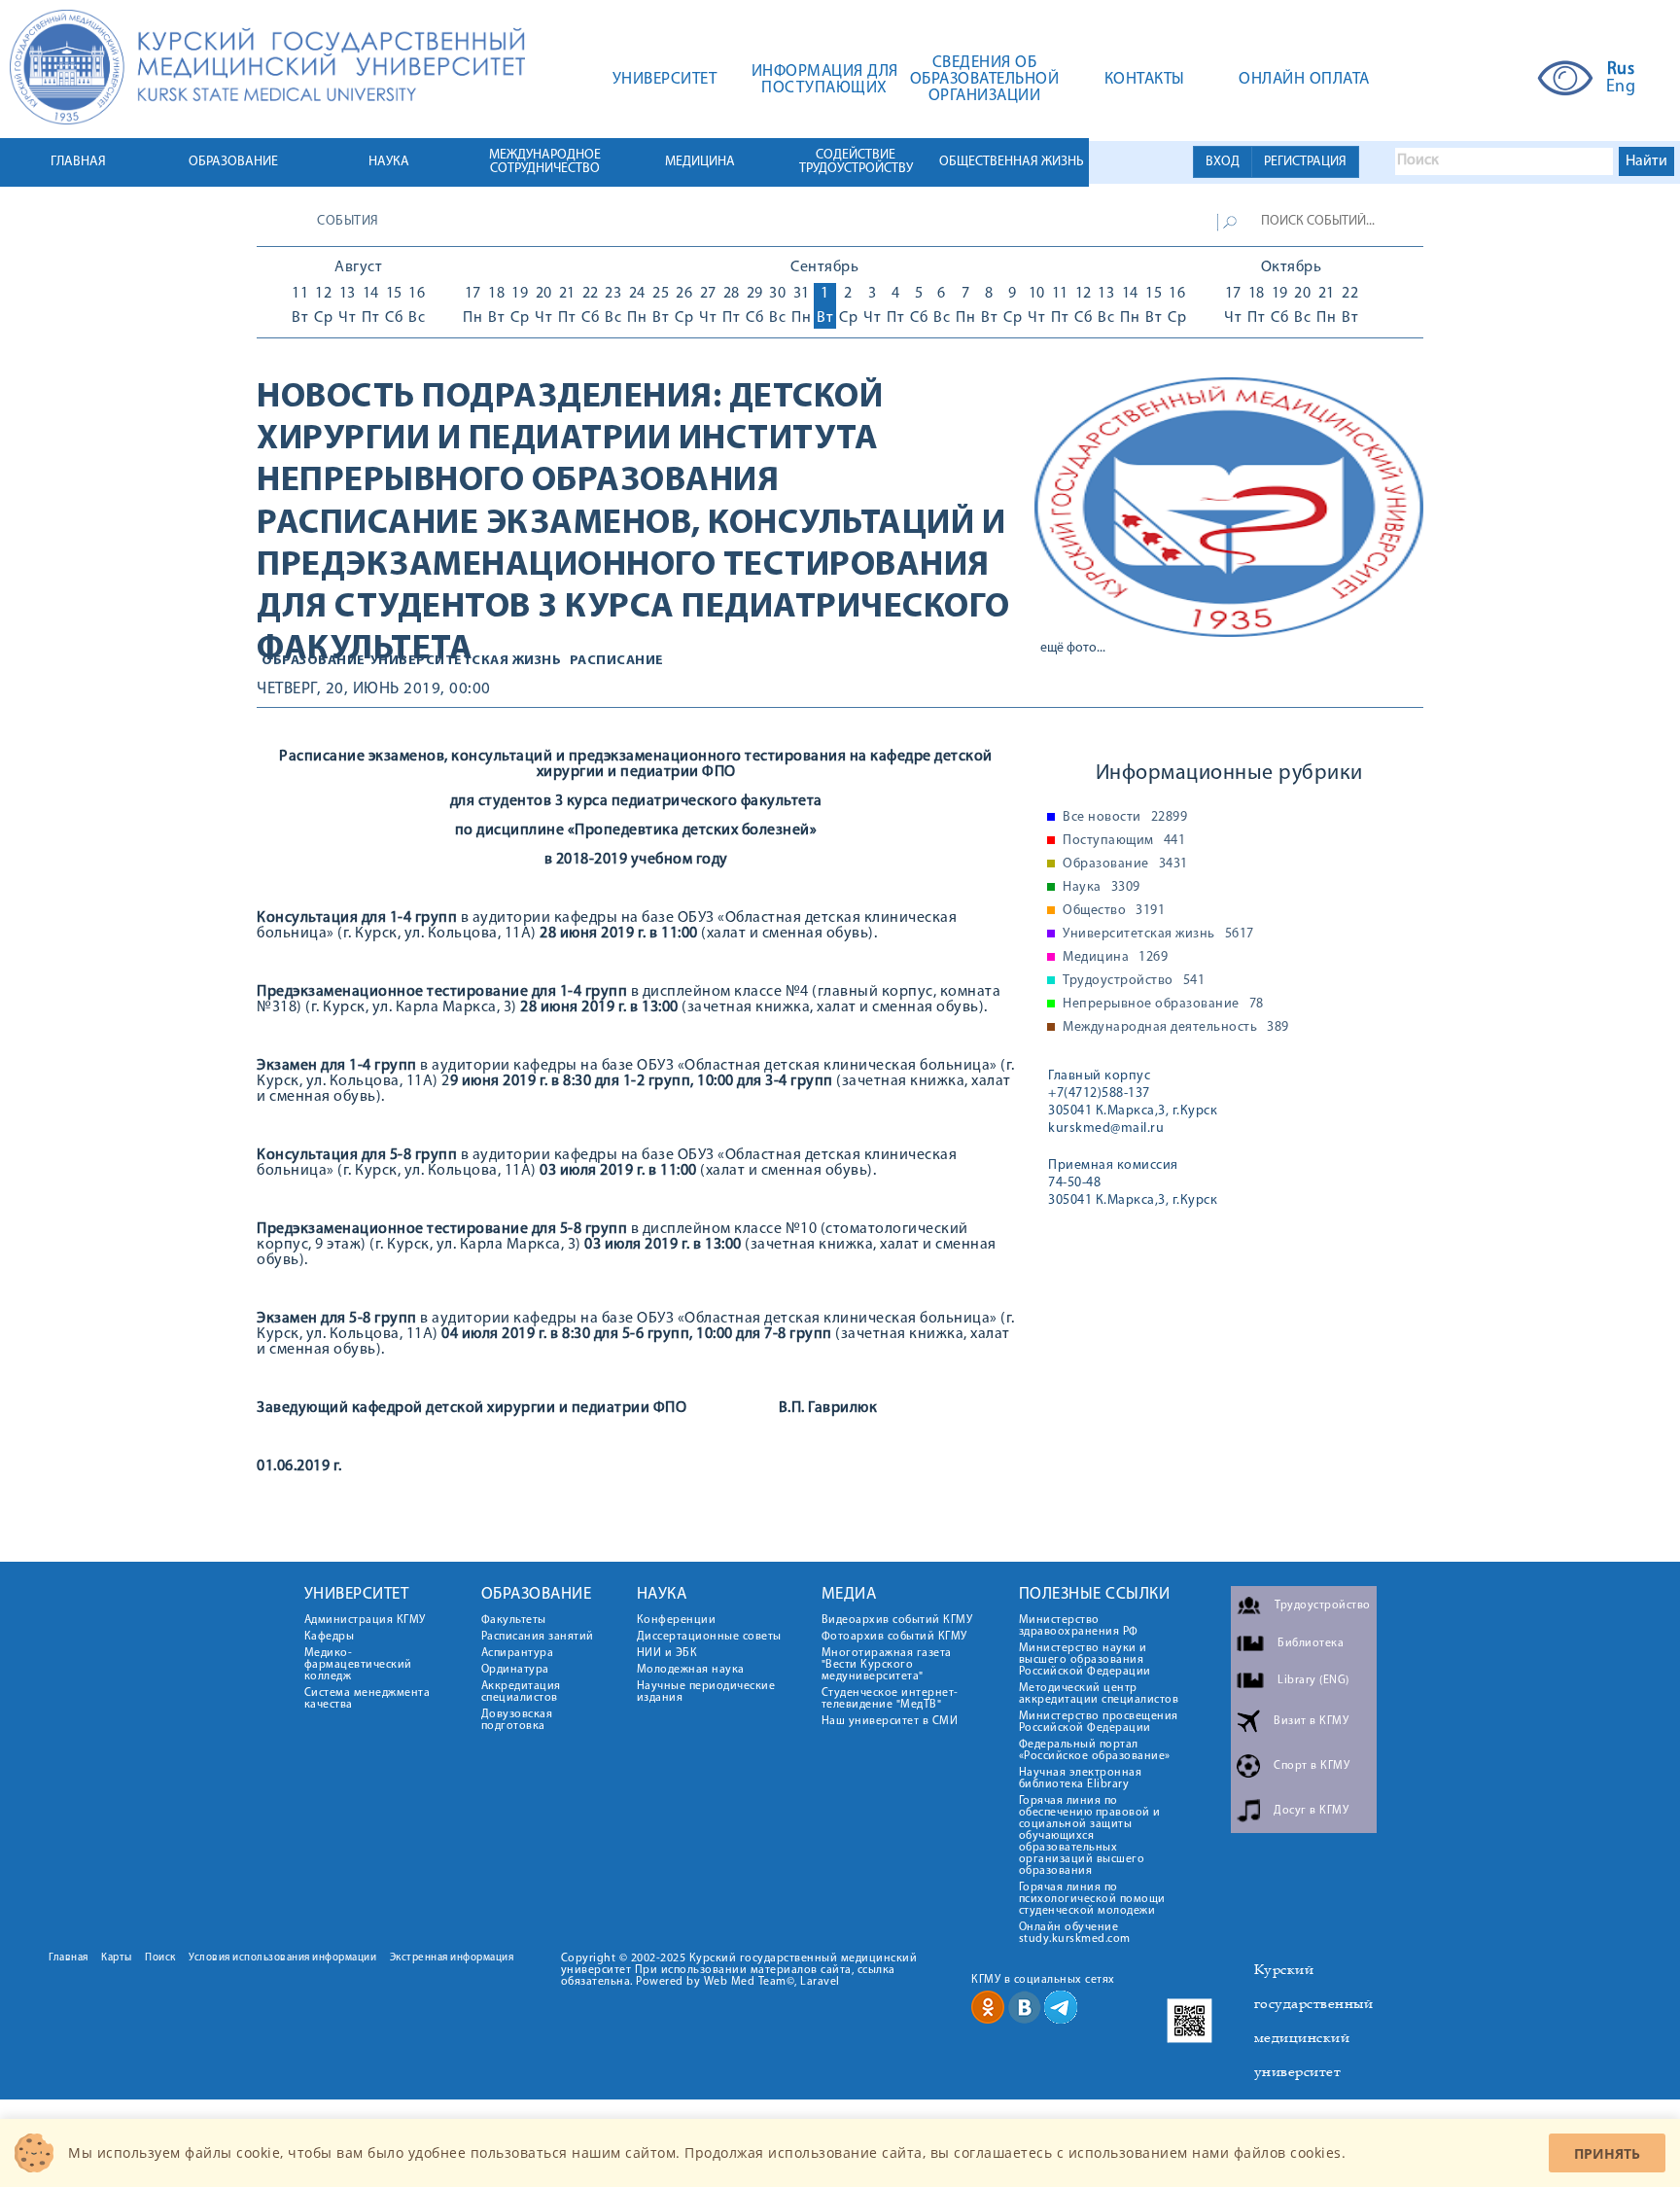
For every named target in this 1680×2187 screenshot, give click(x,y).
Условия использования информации (282, 1958)
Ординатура (515, 1670)
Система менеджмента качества (367, 1699)
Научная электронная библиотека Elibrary (1081, 1779)
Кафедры (330, 1637)
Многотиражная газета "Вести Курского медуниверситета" (887, 1665)
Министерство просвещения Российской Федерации (1099, 1722)
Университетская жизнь (466, 661)
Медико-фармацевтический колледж (358, 1665)
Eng (1621, 88)
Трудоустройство (1134, 981)
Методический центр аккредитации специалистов (1099, 1694)
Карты (117, 1958)
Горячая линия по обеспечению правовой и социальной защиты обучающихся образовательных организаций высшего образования (1090, 1836)
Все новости (1125, 818)
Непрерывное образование (1163, 1005)
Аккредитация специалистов (521, 1692)
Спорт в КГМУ (1312, 1766)
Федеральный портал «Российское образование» (1095, 1750)
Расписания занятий (538, 1637)
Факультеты (514, 1620)
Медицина (1115, 958)
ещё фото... (1073, 648)
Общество (1114, 911)
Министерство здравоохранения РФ (1079, 1626)
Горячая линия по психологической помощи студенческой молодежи (1092, 1899)
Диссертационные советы (709, 1637)
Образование (314, 661)
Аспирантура (518, 1653)
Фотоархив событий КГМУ (894, 1637)
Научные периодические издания (706, 1692)
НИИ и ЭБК (667, 1653)
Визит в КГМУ (1311, 1721)
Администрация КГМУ (365, 1620)
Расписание (617, 661)
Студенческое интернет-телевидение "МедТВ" (890, 1699)
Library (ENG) (1313, 1680)
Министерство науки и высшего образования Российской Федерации (1085, 1660)
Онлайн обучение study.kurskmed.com (1075, 1933)
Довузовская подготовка (517, 1720)
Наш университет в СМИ (890, 1721)
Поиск (160, 1958)
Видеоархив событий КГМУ (897, 1620)
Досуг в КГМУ (1311, 1811)
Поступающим (1124, 841)
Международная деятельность (1176, 1028)
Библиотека (1311, 1643)
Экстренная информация (452, 1958)
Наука (1102, 888)
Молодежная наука (691, 1670)
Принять (1607, 2153)
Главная (69, 1958)
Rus (1621, 70)
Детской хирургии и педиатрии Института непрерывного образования (570, 440)
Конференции (677, 1620)
